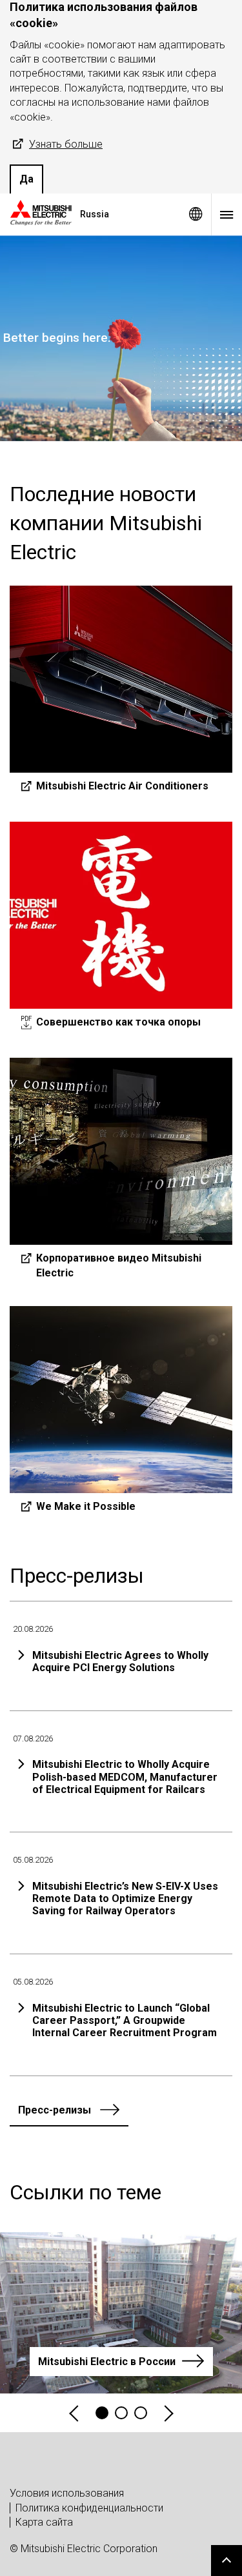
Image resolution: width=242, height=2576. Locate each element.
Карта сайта (44, 2522)
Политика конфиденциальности (89, 2508)
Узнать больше (66, 144)
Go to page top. (227, 2561)
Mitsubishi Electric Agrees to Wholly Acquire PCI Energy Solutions (120, 1661)
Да (26, 179)
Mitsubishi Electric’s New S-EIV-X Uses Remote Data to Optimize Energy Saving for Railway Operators (125, 1898)
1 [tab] (102, 2413)
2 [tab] (121, 2413)
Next (168, 2413)
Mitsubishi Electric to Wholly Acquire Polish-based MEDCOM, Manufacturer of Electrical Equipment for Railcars (125, 1777)
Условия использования (67, 2493)
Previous (75, 2413)
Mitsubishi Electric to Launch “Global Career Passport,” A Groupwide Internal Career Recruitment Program (125, 2020)
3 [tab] (141, 2413)
